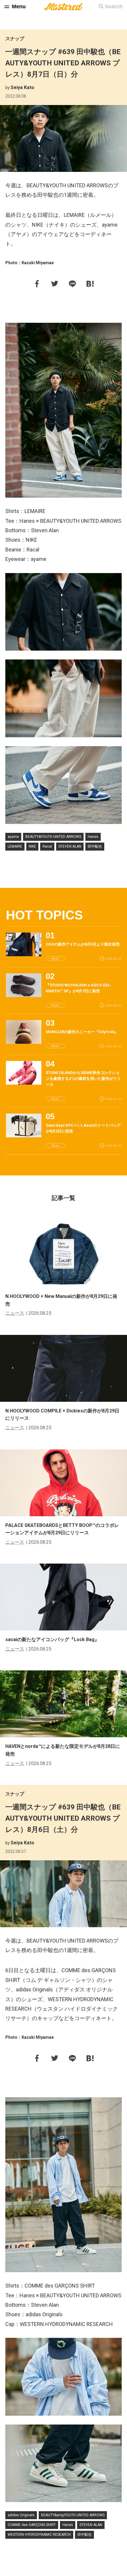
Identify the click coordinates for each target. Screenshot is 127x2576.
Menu (19, 7)
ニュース (15, 1313)
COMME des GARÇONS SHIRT (32, 2525)
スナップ (15, 39)
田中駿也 (95, 846)
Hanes (93, 837)
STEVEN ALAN (70, 846)
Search (114, 7)
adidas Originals (21, 2515)
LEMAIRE (15, 846)
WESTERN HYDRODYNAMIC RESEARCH (39, 2535)
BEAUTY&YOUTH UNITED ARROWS (53, 837)
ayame (13, 837)
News (55, 958)
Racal (47, 846)
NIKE (32, 846)
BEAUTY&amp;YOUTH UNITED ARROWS (73, 2515)
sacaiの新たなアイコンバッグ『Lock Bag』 (52, 1639)
